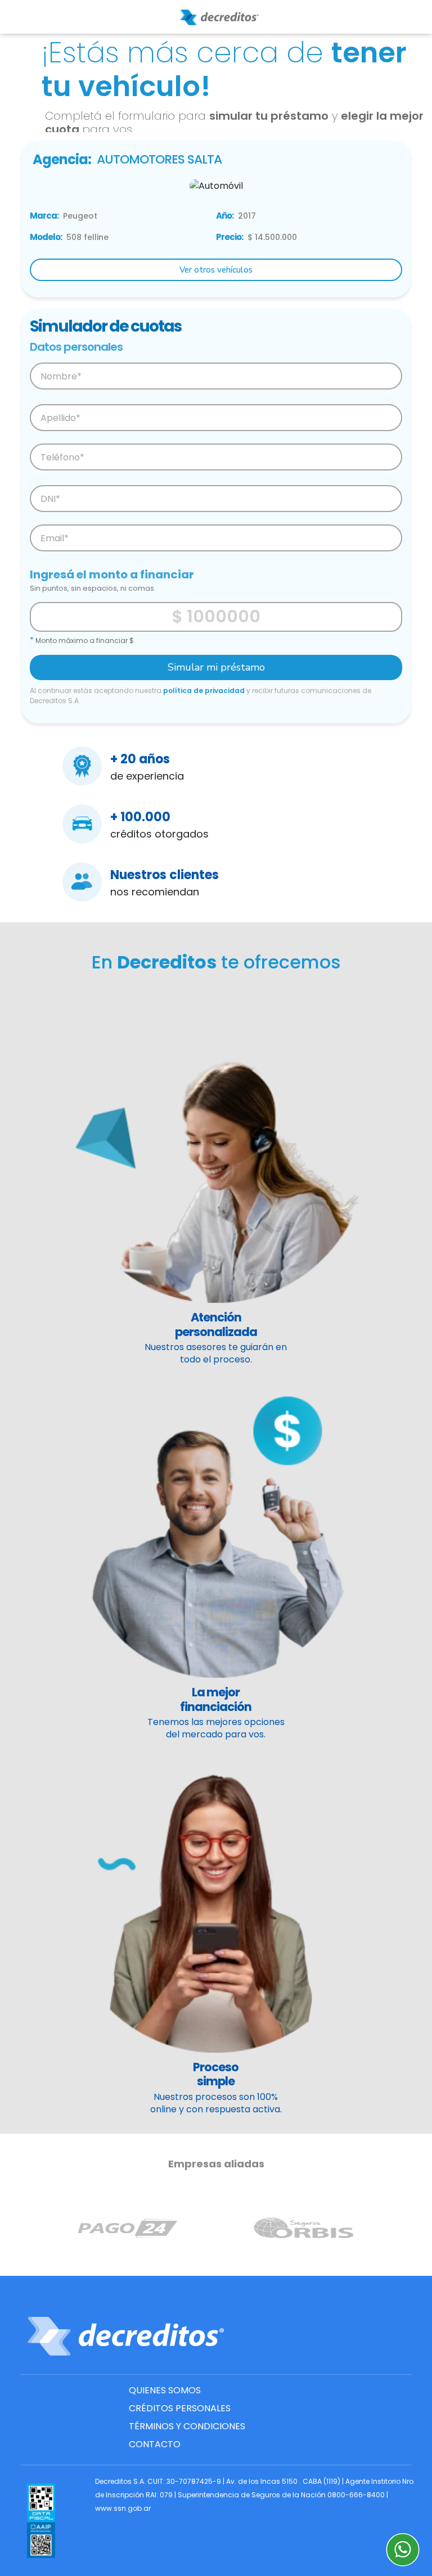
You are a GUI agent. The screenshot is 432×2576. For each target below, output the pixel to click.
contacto (155, 2444)
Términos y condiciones (187, 2426)
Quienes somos (165, 2390)
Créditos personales (180, 2408)
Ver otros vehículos (216, 270)
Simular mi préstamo (216, 667)
